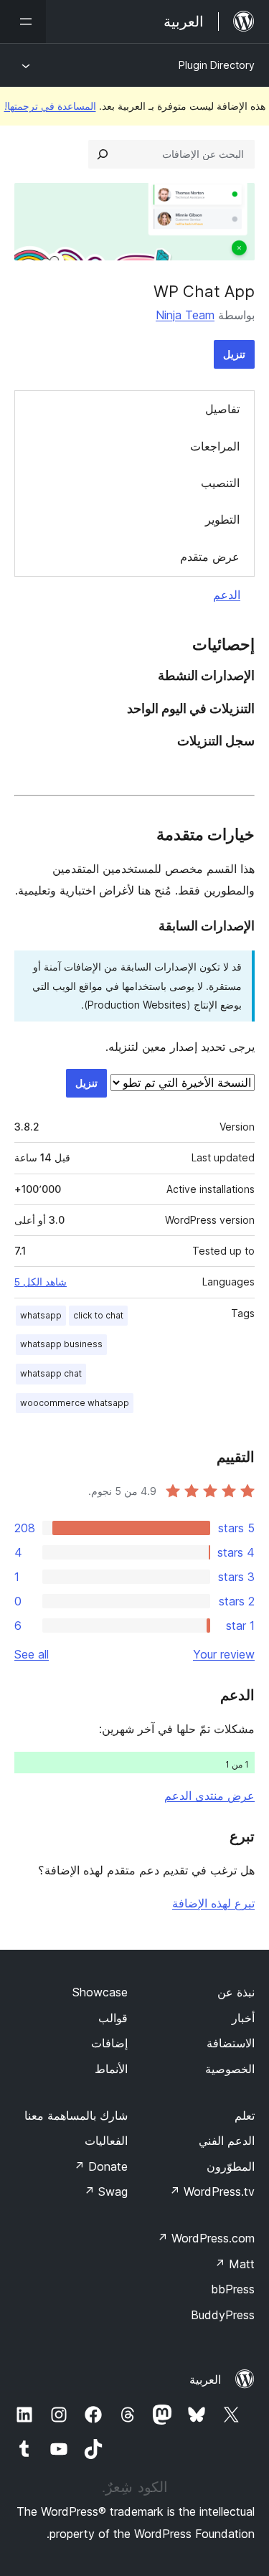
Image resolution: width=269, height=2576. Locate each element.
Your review (224, 1654)
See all (32, 1654)
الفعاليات (106, 2141)
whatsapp (41, 1315)
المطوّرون (231, 2166)
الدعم (227, 595)
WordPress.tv (212, 2192)
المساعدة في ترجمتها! (50, 106)
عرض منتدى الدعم (209, 1796)
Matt (235, 2264)
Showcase (100, 1992)
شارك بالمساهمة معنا (76, 2115)
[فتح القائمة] (23, 22)
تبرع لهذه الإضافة (213, 1903)
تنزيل (234, 354)
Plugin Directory (217, 65)
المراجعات (215, 446)
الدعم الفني (227, 2141)
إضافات (109, 2043)
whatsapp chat (51, 1373)
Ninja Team (185, 315)
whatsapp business (61, 1344)
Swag (106, 2192)
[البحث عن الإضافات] (103, 154)
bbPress (233, 2289)
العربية (205, 2379)
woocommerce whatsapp (75, 1403)
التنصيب (220, 483)
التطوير (222, 519)
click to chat (98, 1315)
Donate (101, 2166)
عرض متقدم (210, 557)
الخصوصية (230, 2069)
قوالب (113, 2018)
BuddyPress (223, 2315)
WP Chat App (204, 291)
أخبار (243, 2018)
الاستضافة (231, 2043)
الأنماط (111, 2069)
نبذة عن (236, 1992)
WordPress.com (206, 2238)
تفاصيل (222, 409)
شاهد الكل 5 (41, 1282)
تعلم (245, 2115)
